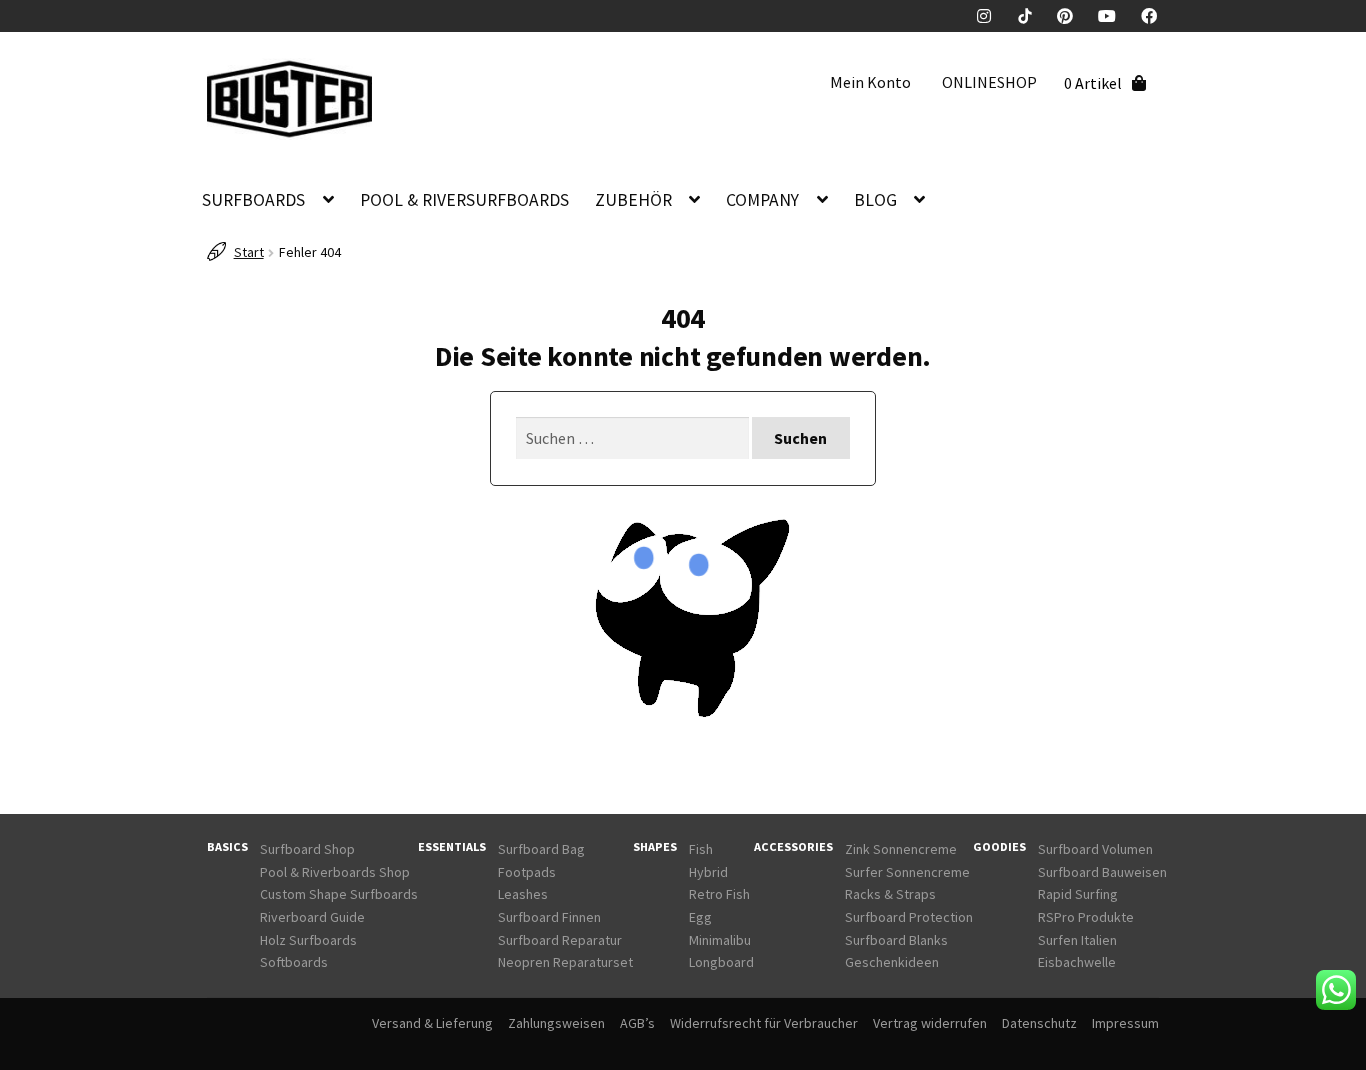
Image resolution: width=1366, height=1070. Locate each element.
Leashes (523, 894)
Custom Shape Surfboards (339, 894)
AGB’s (637, 1023)
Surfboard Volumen (1095, 849)
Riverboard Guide (312, 917)
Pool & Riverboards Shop (335, 872)
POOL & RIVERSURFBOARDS (464, 200)
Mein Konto (870, 82)
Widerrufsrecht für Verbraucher (764, 1023)
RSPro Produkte (1086, 917)
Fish (701, 849)
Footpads (527, 872)
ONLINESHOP (989, 82)
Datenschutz (1039, 1023)
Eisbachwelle (1077, 962)
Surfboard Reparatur (560, 940)
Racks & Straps (890, 894)
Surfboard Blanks (896, 940)
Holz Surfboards (308, 940)
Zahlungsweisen (556, 1023)
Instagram (992, 16)
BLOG (875, 200)
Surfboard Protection (909, 917)
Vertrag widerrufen (930, 1023)
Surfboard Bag (541, 849)
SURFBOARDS (253, 200)
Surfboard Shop (307, 849)
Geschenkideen (892, 962)
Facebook (1156, 16)
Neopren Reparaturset (565, 962)
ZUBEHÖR (633, 200)
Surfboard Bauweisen (1102, 872)
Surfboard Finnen (549, 917)
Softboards (294, 962)
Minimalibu (720, 940)
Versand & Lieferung (432, 1023)
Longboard (721, 962)
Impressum (1125, 1023)
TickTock (1032, 16)
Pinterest (1072, 16)
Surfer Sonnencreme (907, 872)
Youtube (1114, 16)
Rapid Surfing (1078, 894)
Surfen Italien (1077, 940)
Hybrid (708, 872)
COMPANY (762, 200)
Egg (700, 917)
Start (249, 252)
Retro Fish (719, 894)
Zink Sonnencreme (901, 849)
